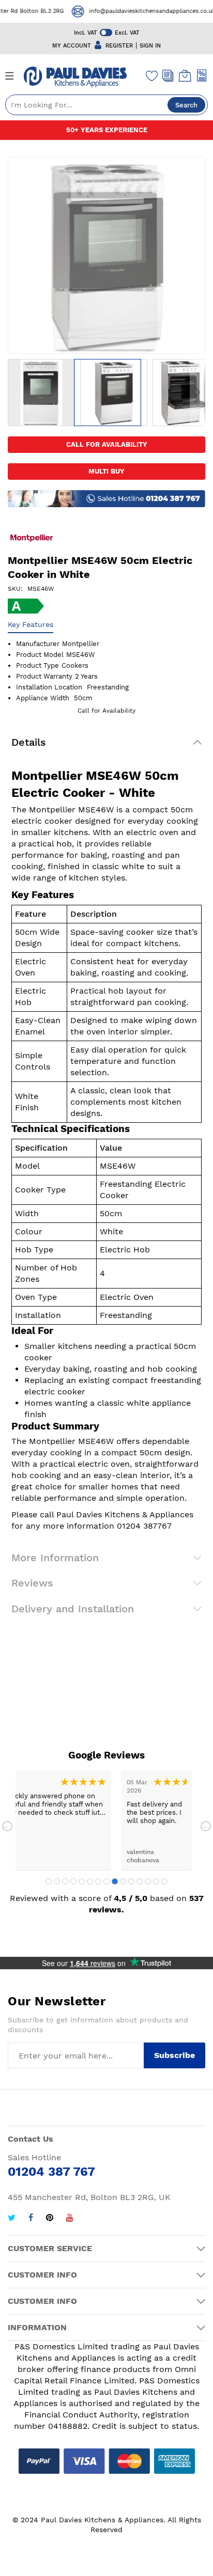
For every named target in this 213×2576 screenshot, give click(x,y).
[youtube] (70, 2219)
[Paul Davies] (75, 77)
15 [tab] (164, 1881)
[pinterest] (50, 2219)
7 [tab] (98, 1881)
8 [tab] (106, 1881)
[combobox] (106, 105)
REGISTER (119, 46)
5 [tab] (82, 1881)
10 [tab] (123, 1881)
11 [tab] (131, 1881)
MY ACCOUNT (72, 46)
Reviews (32, 1583)
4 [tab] (73, 1881)
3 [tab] (65, 1881)
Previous (7, 1826)
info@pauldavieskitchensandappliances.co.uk (144, 11)
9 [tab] (115, 1881)
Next (206, 1826)
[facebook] (31, 2219)
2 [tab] (57, 1881)
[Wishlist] (152, 75)
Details (29, 742)
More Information (55, 1558)
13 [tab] (148, 1881)
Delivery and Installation (73, 1609)
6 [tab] (90, 1881)
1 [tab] (49, 1881)
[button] (41, 392)
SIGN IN (150, 46)
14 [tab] (156, 1881)
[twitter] (12, 2219)
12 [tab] (140, 1881)
